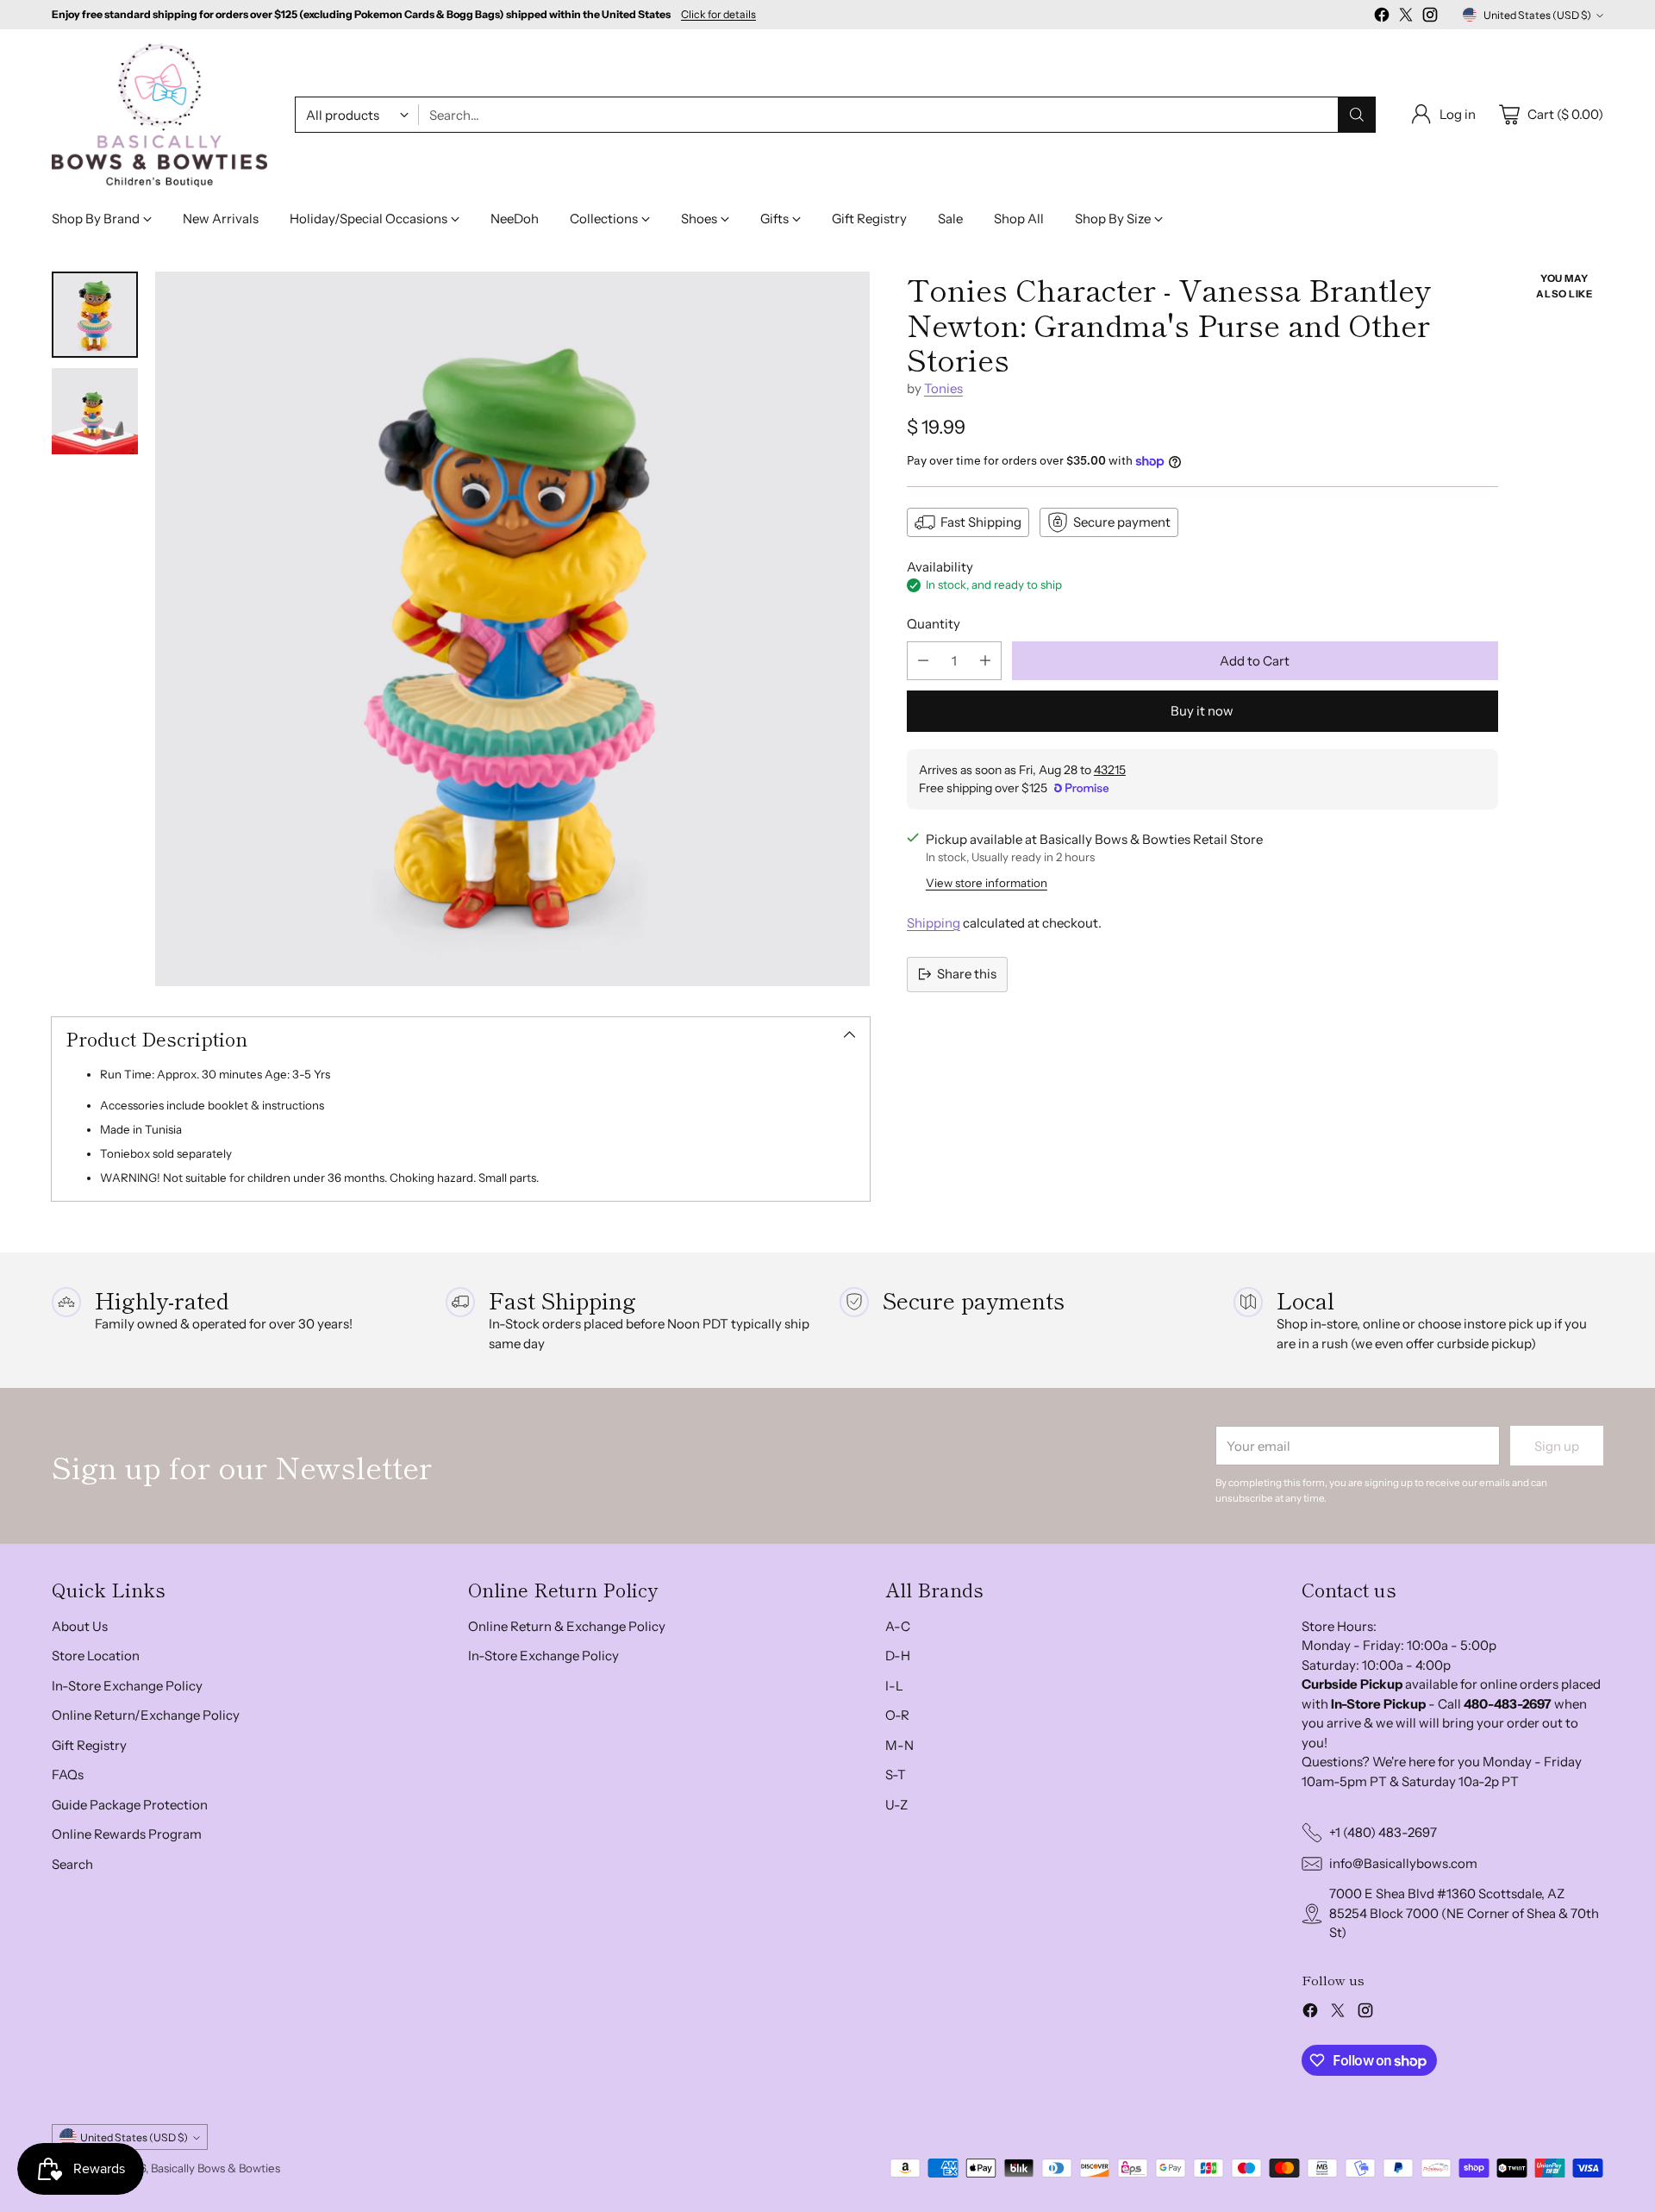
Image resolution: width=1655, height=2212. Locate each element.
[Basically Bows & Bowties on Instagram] (1430, 18)
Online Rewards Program (127, 1834)
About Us (80, 1626)
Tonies (943, 388)
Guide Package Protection (130, 1805)
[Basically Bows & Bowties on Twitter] (1406, 18)
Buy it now (1202, 711)
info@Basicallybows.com (1403, 1863)
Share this (967, 974)
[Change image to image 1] (95, 315)
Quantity (934, 624)
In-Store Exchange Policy (127, 1686)
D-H (898, 1656)
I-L (894, 1686)
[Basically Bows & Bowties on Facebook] (1382, 18)
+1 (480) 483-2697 (1383, 1832)
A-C (898, 1626)
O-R (897, 1715)
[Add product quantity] (985, 661)
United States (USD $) (1537, 15)
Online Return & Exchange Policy (567, 1626)
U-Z (896, 1805)
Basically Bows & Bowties (215, 2168)
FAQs (68, 1775)
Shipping (934, 923)
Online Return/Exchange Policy (146, 1715)
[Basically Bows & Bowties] (159, 115)
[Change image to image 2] (95, 411)
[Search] (1357, 115)
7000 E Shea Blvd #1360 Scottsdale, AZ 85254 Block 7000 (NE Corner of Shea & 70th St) (1464, 1913)
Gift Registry (89, 1745)
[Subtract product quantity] (923, 661)
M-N (899, 1745)
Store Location (96, 1656)
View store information (987, 883)
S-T (896, 1775)
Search (72, 1864)
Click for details (718, 15)
